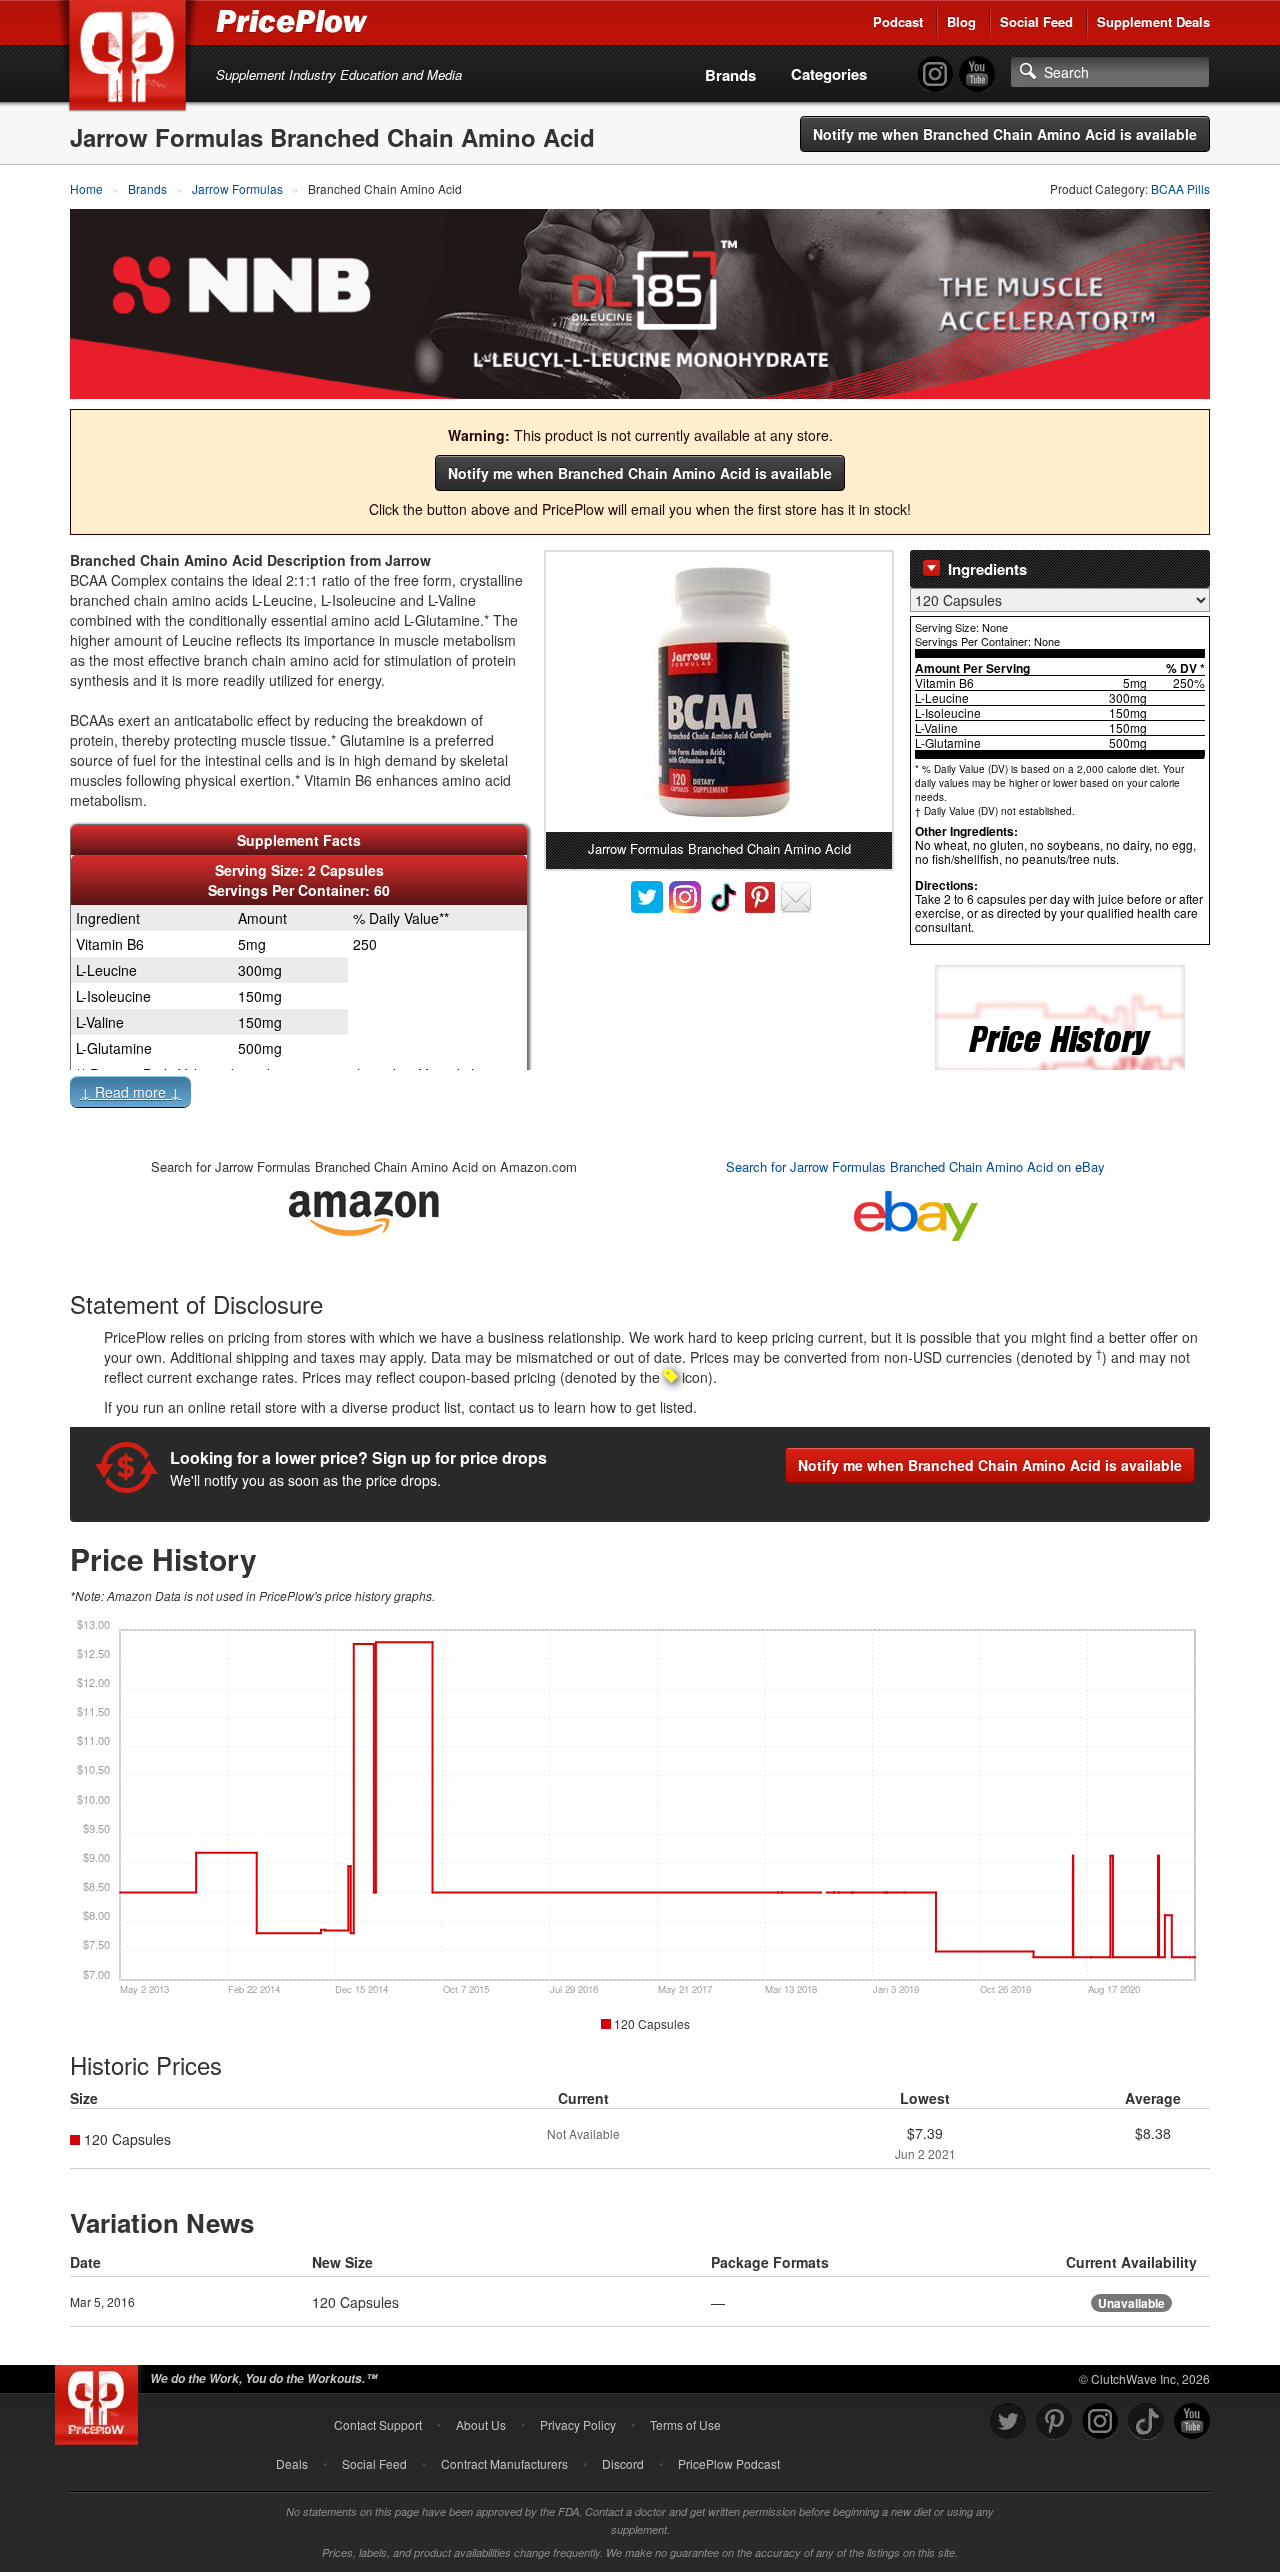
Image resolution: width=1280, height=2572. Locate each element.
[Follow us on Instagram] (1100, 2421)
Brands (730, 75)
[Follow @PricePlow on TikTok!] (1146, 2421)
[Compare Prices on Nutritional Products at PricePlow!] (100, 2400)
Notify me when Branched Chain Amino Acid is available (1005, 134)
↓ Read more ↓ (130, 1092)
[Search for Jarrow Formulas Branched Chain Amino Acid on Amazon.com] (364, 1209)
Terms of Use (685, 2424)
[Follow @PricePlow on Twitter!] (1008, 2421)
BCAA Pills (1180, 188)
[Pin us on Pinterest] (1054, 2421)
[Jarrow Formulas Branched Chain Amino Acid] (719, 692)
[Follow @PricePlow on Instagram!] (935, 74)
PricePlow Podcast (729, 2463)
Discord (623, 2463)
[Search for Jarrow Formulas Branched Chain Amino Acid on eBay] (916, 1211)
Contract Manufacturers (504, 2463)
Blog (961, 21)
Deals (292, 2463)
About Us (481, 2424)
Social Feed (1036, 21)
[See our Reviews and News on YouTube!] (1192, 2421)
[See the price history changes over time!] (1060, 1037)
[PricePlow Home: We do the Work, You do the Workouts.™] (131, 59)
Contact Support (378, 2424)
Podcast (898, 21)
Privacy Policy (578, 2424)
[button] (640, 1096)
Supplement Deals (1153, 21)
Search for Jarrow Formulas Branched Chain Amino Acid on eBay (915, 1166)
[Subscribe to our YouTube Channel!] (977, 74)
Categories (829, 74)
